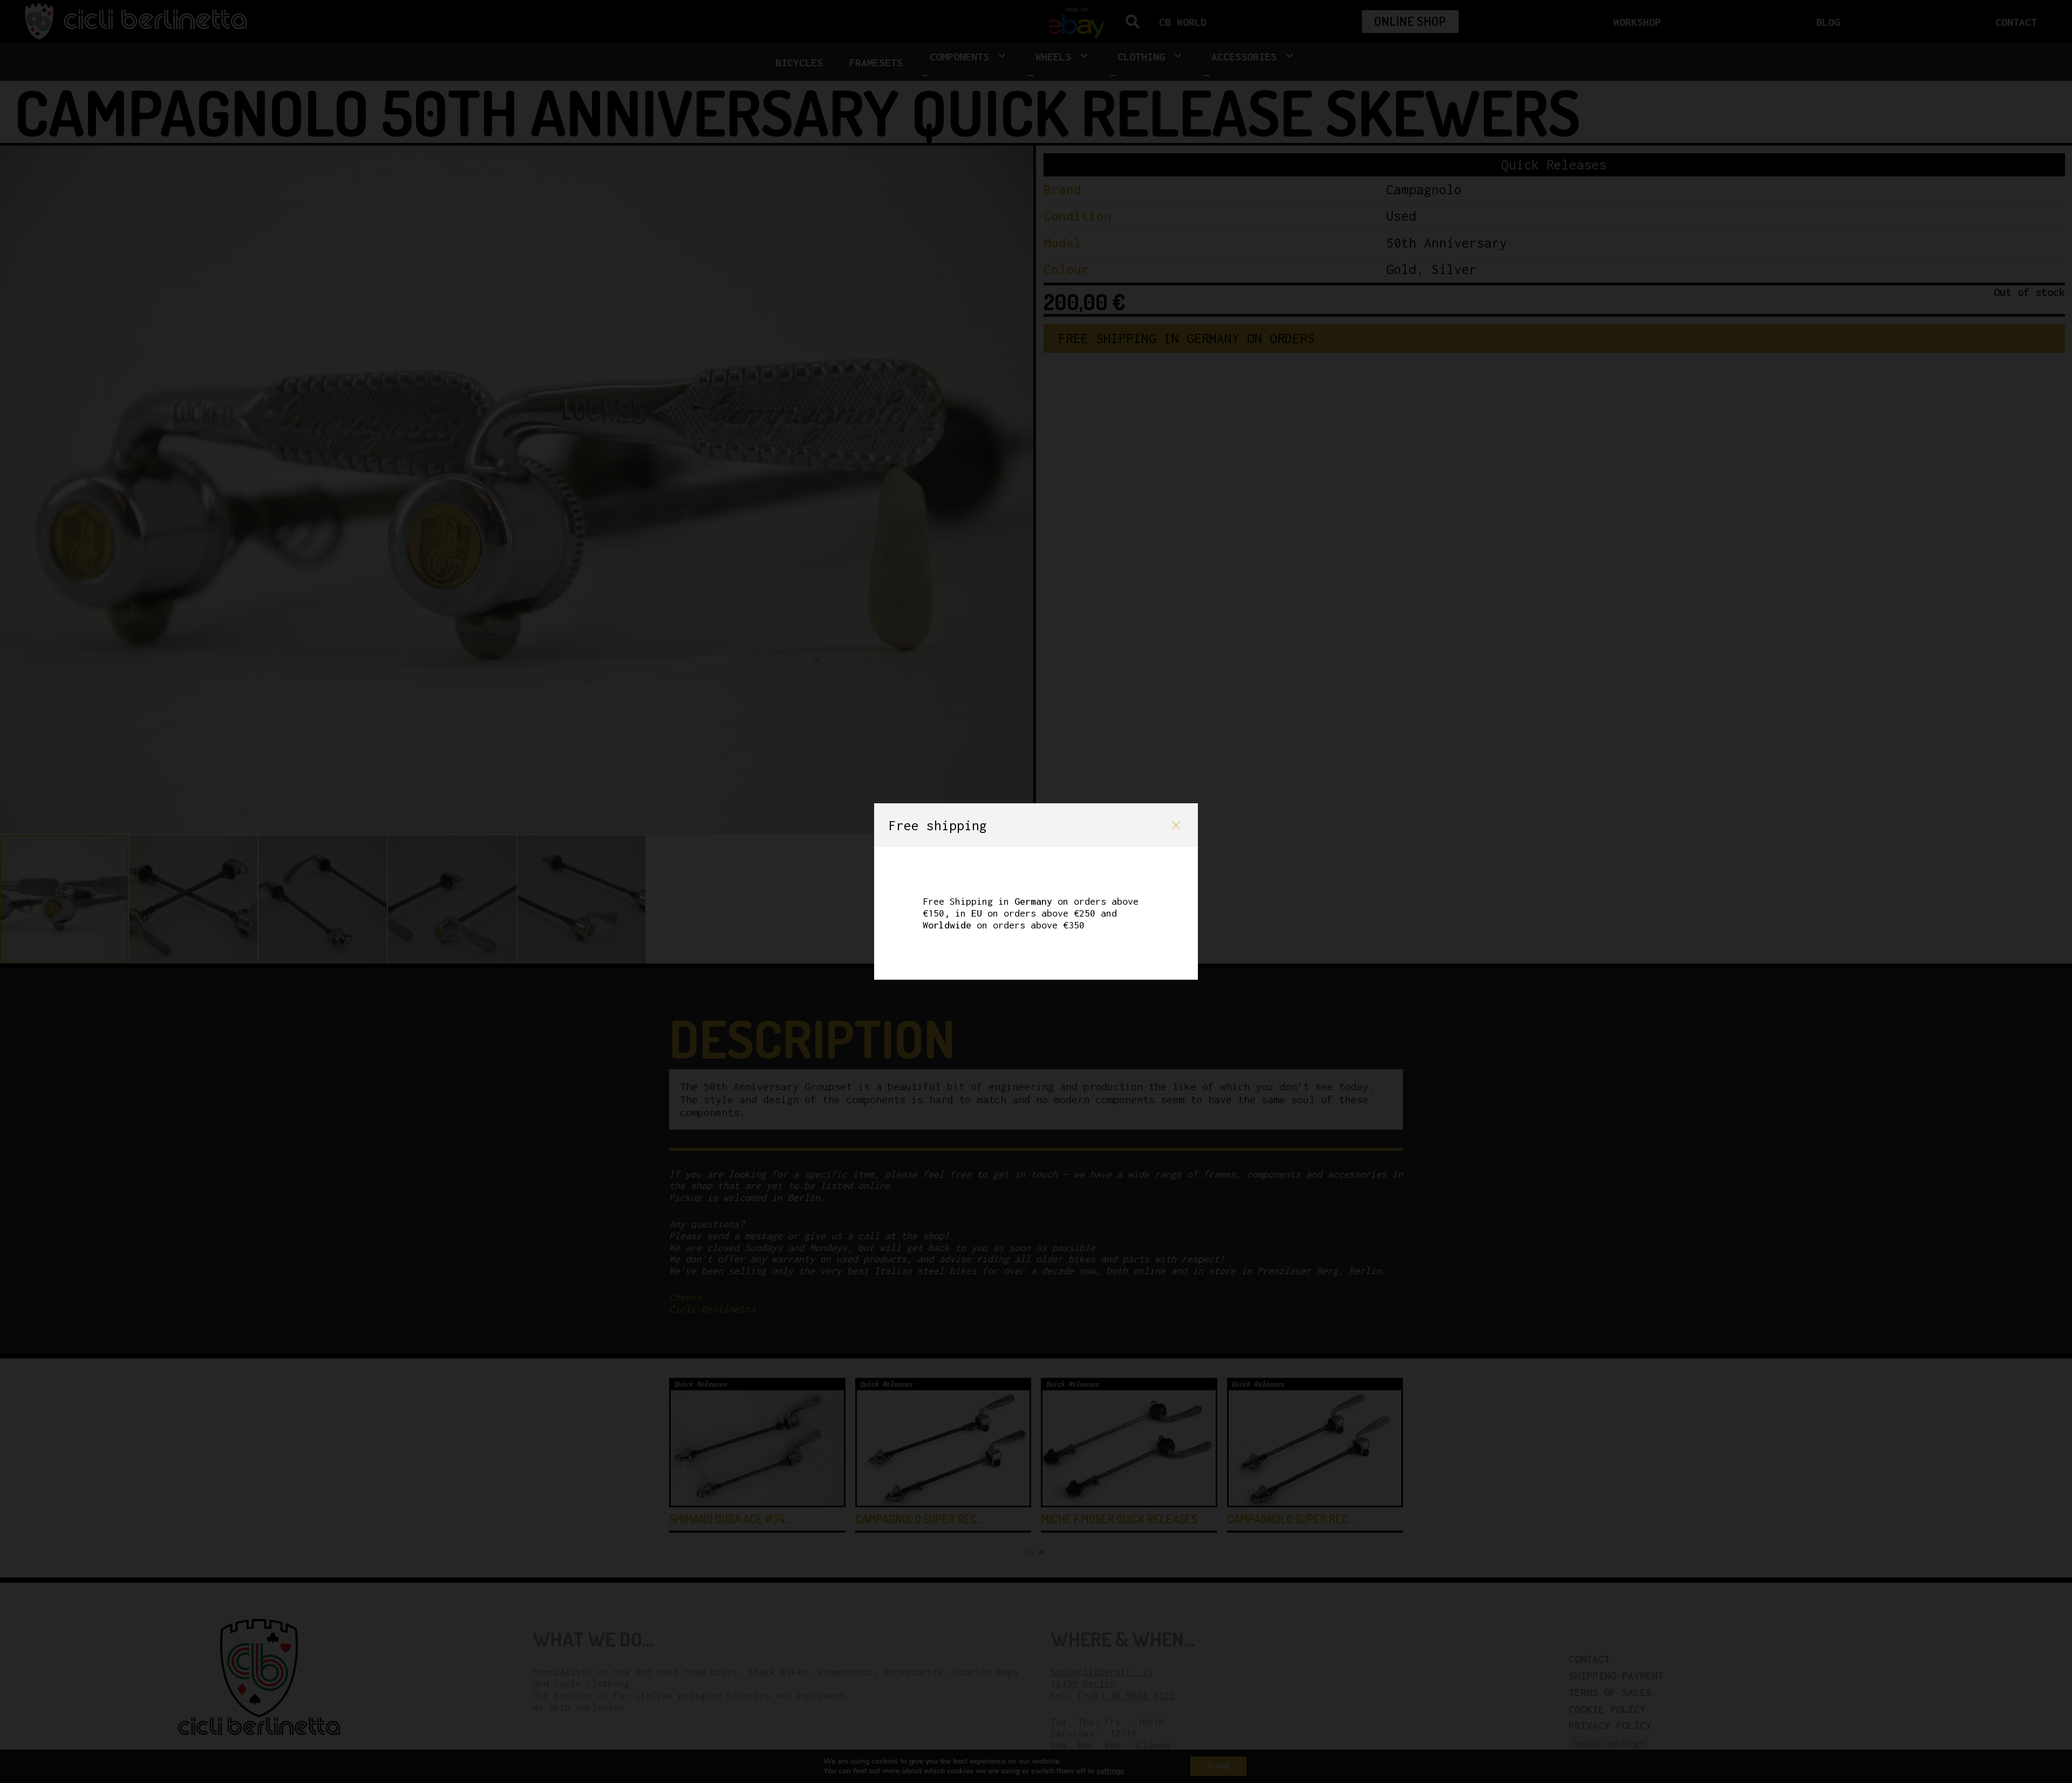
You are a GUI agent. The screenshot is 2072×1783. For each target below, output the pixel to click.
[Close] (1176, 825)
